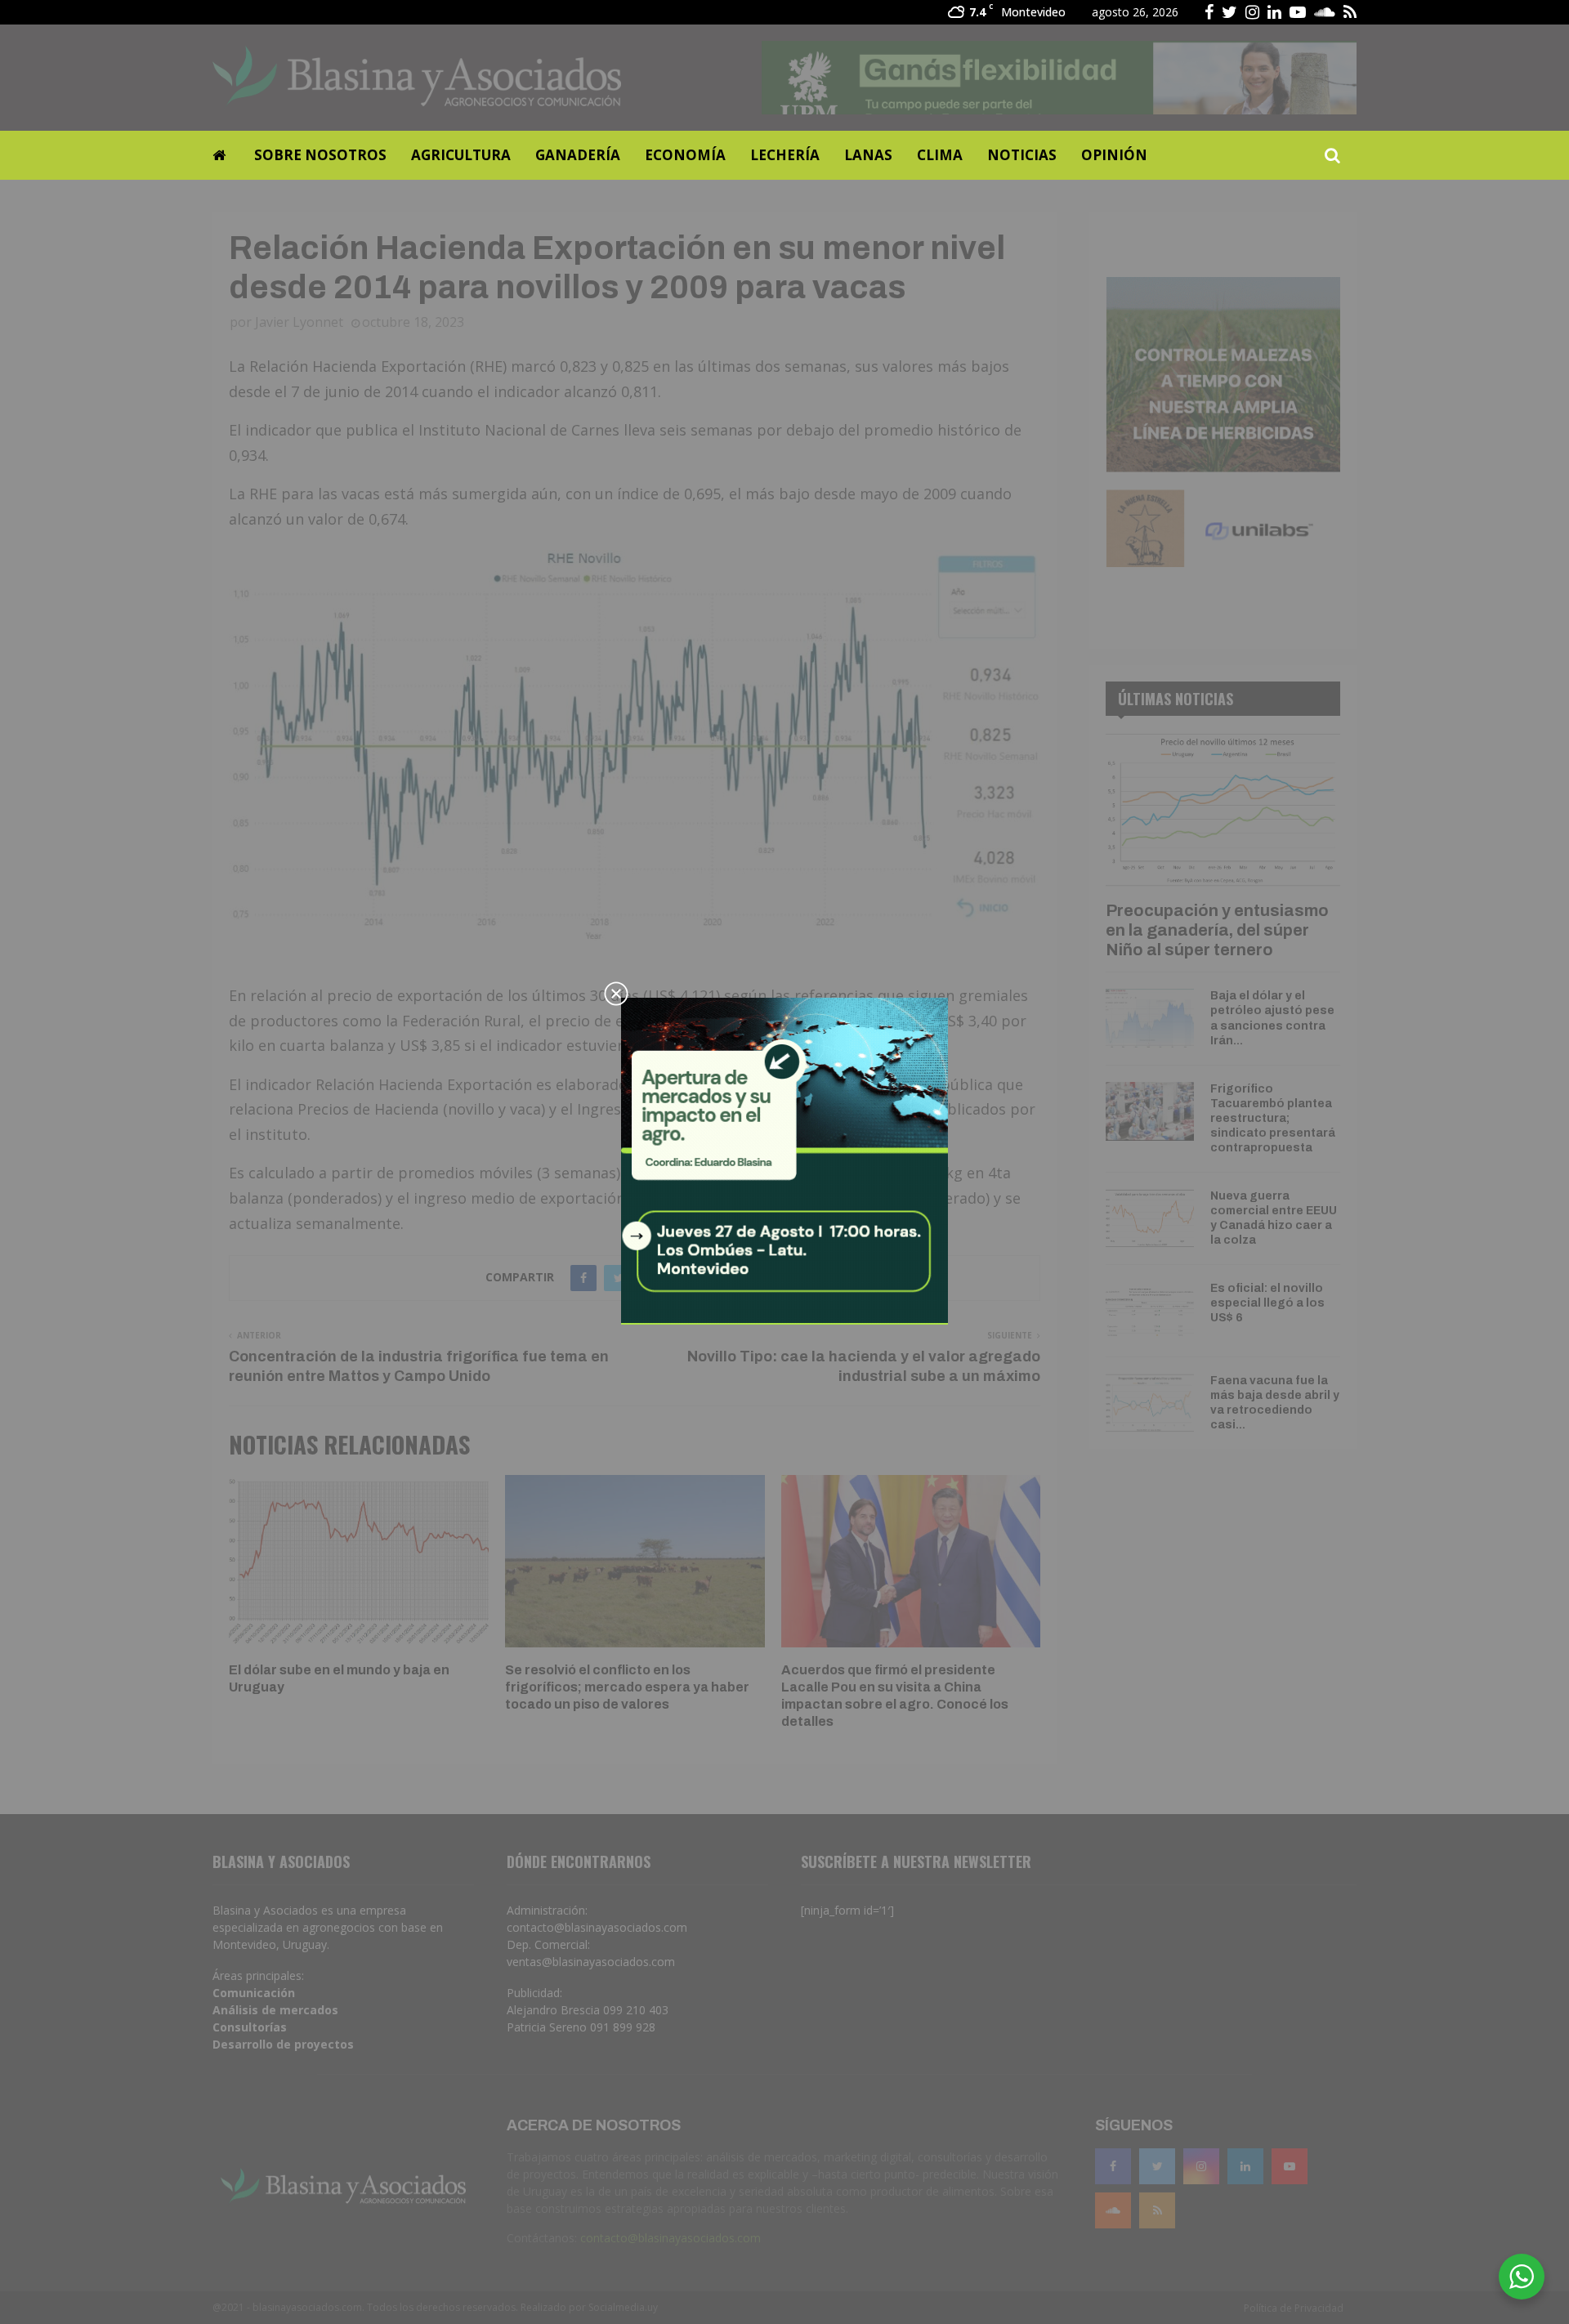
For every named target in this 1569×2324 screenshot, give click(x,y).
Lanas (868, 155)
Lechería (785, 155)
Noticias (1022, 155)
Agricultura (461, 155)
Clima (940, 155)
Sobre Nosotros (320, 155)
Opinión (1114, 155)
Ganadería (578, 155)
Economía (685, 155)
